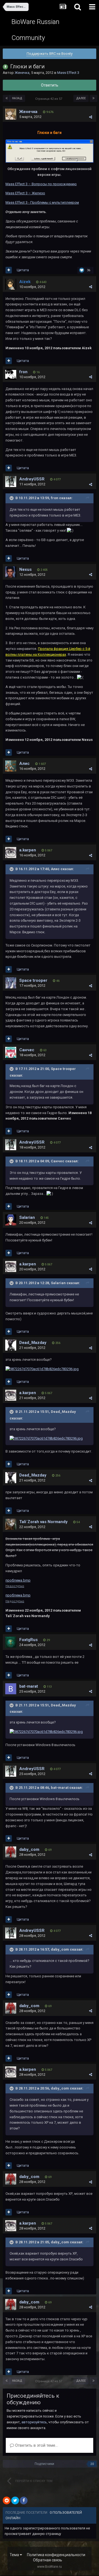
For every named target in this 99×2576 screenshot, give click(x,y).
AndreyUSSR (32, 479)
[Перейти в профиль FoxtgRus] (11, 1642)
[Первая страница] (7, 98)
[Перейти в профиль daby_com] (11, 1852)
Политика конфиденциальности (56, 2555)
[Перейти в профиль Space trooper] (11, 983)
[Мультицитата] (9, 270)
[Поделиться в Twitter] (15, 2500)
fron (23, 372)
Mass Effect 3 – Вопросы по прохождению (41, 184)
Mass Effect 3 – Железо (25, 193)
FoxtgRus (28, 1640)
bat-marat (29, 1686)
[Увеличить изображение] (50, 151)
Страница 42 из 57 (50, 99)
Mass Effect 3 (68, 73)
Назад (17, 98)
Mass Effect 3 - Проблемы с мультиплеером (42, 202)
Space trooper (33, 980)
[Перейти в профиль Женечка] (11, 114)
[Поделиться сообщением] (91, 117)
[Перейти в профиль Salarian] (11, 1220)
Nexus (25, 569)
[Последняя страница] (94, 98)
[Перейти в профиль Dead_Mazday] (11, 1345)
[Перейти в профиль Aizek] (11, 284)
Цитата (23, 270)
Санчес (27, 1050)
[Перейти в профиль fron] (11, 374)
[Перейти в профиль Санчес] (11, 1052)
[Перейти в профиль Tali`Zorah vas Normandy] (11, 1524)
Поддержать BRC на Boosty (50, 54)
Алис (24, 763)
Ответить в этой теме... (36, 2445)
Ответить (50, 85)
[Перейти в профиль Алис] (11, 766)
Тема (15, 2555)
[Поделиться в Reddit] (7, 2500)
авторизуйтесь (34, 2422)
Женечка (22, 73)
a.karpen (28, 850)
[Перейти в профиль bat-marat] (11, 1689)
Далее (81, 98)
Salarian (27, 1217)
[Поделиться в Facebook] (24, 2500)
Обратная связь (48, 2560)
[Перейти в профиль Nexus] (11, 572)
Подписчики (44, 2464)
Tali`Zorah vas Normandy (43, 1522)
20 (92, 2464)
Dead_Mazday (33, 1343)
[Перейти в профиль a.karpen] (11, 853)
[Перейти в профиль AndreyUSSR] (11, 482)
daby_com (29, 1849)
